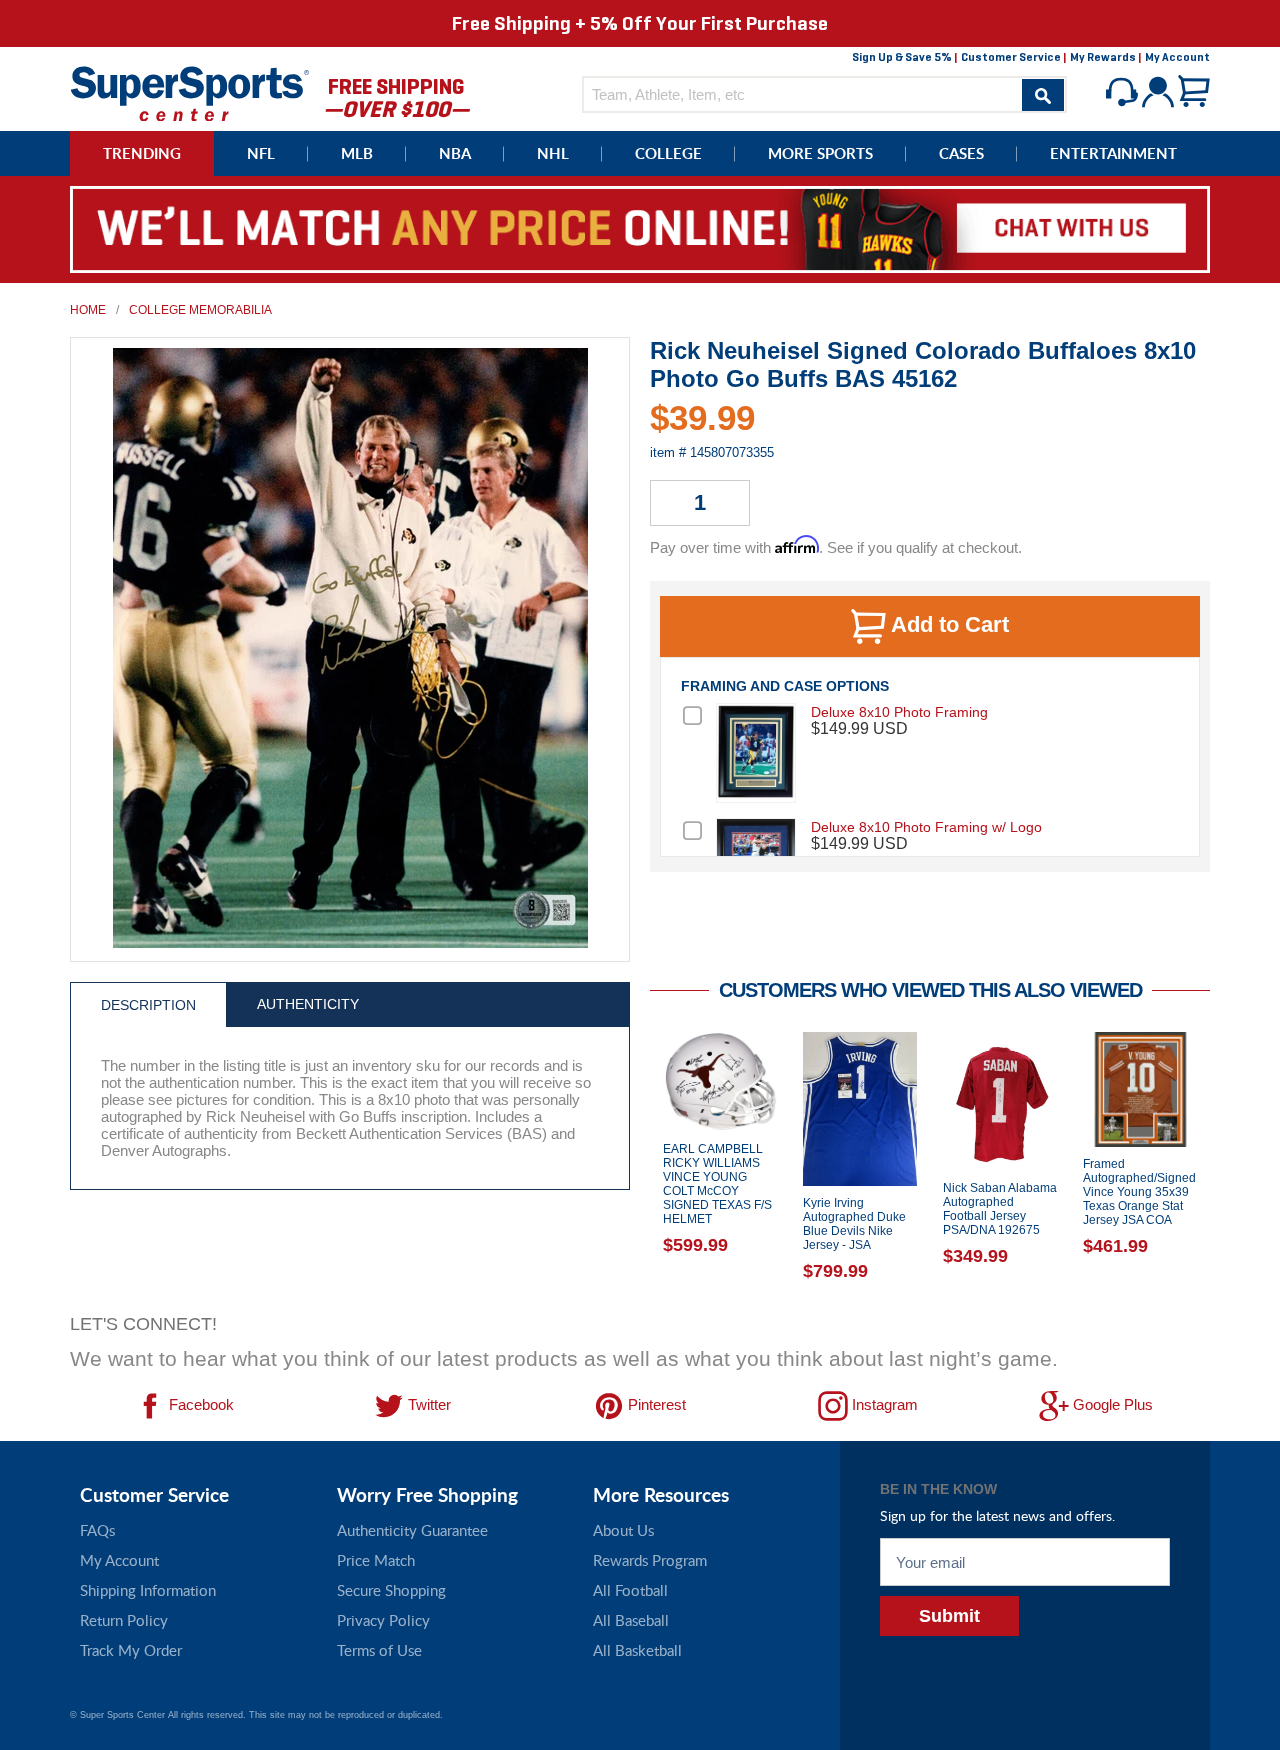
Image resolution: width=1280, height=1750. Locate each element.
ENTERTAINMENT (1113, 153)
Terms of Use (379, 1650)
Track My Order (131, 1650)
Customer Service (1011, 57)
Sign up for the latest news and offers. (997, 1515)
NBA (455, 153)
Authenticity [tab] (308, 1004)
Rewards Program (650, 1560)
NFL (261, 153)
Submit (949, 1616)
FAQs (97, 1530)
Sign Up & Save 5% (902, 57)
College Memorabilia (200, 310)
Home (88, 310)
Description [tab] (148, 1005)
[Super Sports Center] (190, 91)
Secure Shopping (391, 1590)
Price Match (376, 1560)
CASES (961, 153)
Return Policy (124, 1620)
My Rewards (1103, 57)
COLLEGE (668, 153)
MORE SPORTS (820, 153)
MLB (357, 153)
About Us (623, 1530)
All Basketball (637, 1650)
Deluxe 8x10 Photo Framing (899, 712)
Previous (635, 1167)
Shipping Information (148, 1590)
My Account (1177, 57)
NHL (553, 153)
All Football (630, 1590)
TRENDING (142, 153)
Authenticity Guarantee (412, 1530)
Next (1225, 1167)
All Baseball (631, 1620)
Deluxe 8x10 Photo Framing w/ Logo (926, 827)
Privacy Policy (383, 1620)
